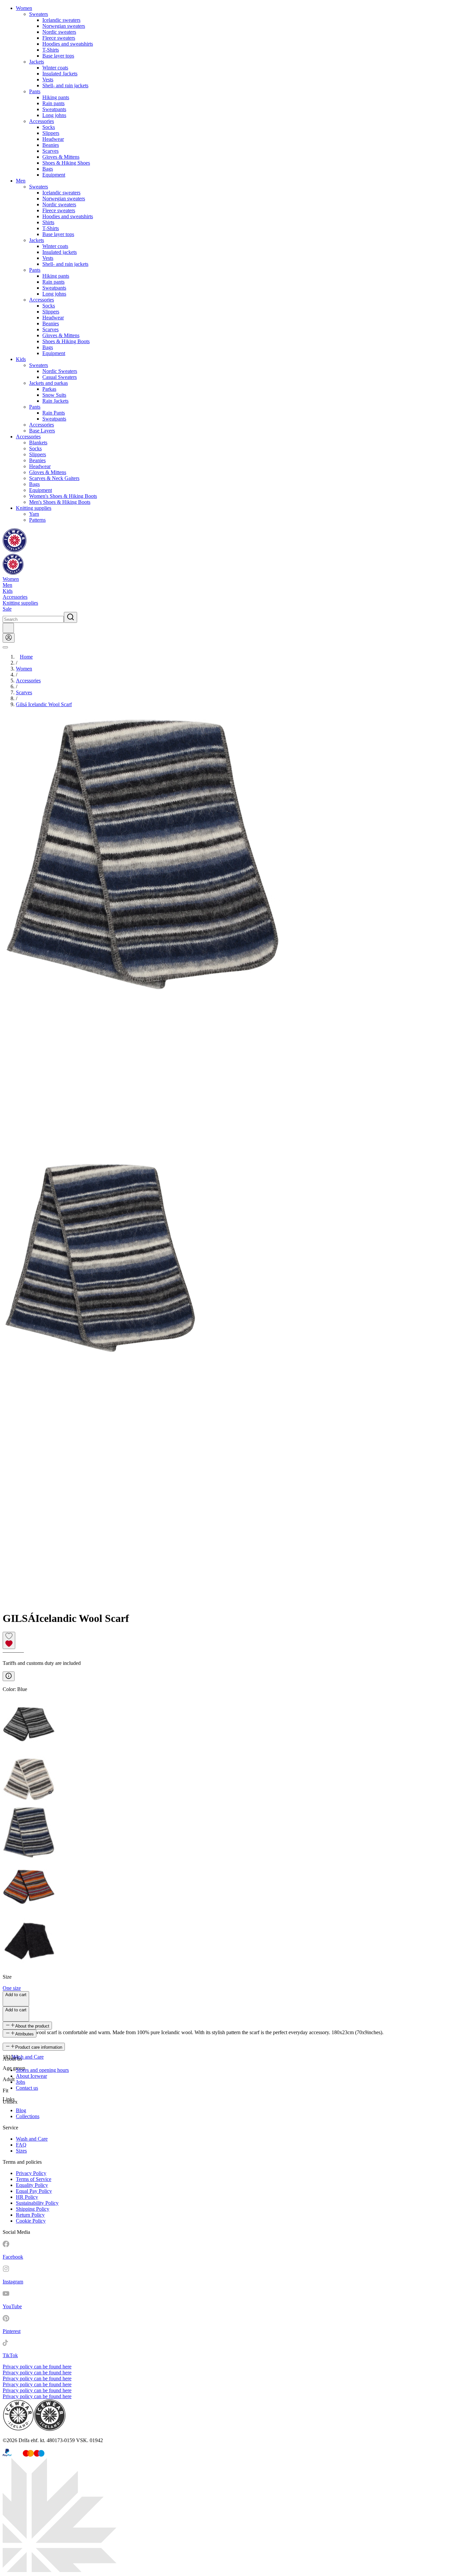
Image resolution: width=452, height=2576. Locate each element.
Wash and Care (28, 2057)
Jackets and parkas (48, 383)
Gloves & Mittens (61, 157)
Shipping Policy (33, 2209)
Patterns (37, 520)
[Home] (15, 551)
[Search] (70, 617)
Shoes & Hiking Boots (66, 341)
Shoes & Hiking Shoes (66, 163)
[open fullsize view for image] (226, 936)
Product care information (39, 2047)
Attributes (24, 2034)
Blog (21, 2110)
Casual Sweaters (60, 377)
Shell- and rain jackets (65, 85)
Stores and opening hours (42, 2070)
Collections (28, 2116)
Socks (49, 127)
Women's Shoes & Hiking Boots (63, 496)
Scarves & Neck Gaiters (54, 478)
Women (24, 8)
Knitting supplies (34, 508)
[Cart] (8, 628)
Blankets (38, 443)
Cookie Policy (31, 2221)
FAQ (21, 2145)
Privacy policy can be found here (37, 2367)
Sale (7, 609)
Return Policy (30, 2215)
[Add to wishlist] (9, 1640)
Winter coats (55, 68)
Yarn (34, 514)
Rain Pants (54, 413)
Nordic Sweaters (60, 371)
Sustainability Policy (37, 2203)
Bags (48, 169)
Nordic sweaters (59, 32)
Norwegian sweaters (64, 26)
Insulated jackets (60, 252)
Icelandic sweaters (61, 20)
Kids (21, 359)
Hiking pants (56, 97)
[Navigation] (5, 647)
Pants (35, 91)
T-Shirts (51, 50)
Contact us (27, 2088)
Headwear (53, 139)
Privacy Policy (31, 2173)
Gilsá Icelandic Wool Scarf (44, 704)
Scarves (50, 151)
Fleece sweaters (59, 38)
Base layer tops (58, 56)
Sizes (21, 2151)
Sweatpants (54, 109)
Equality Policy (32, 2185)
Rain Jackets (55, 401)
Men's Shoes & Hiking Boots (60, 502)
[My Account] (9, 638)
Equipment (54, 175)
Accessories (42, 121)
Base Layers (42, 431)
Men (21, 181)
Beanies (51, 145)
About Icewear (31, 2076)
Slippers (51, 133)
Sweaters (39, 14)
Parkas (49, 389)
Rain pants (53, 103)
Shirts (48, 222)
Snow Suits (54, 395)
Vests (48, 80)
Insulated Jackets (60, 74)
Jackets (37, 62)
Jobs (21, 2082)
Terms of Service (34, 2179)
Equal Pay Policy (34, 2191)
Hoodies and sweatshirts (68, 44)
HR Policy (27, 2197)
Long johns (54, 115)
